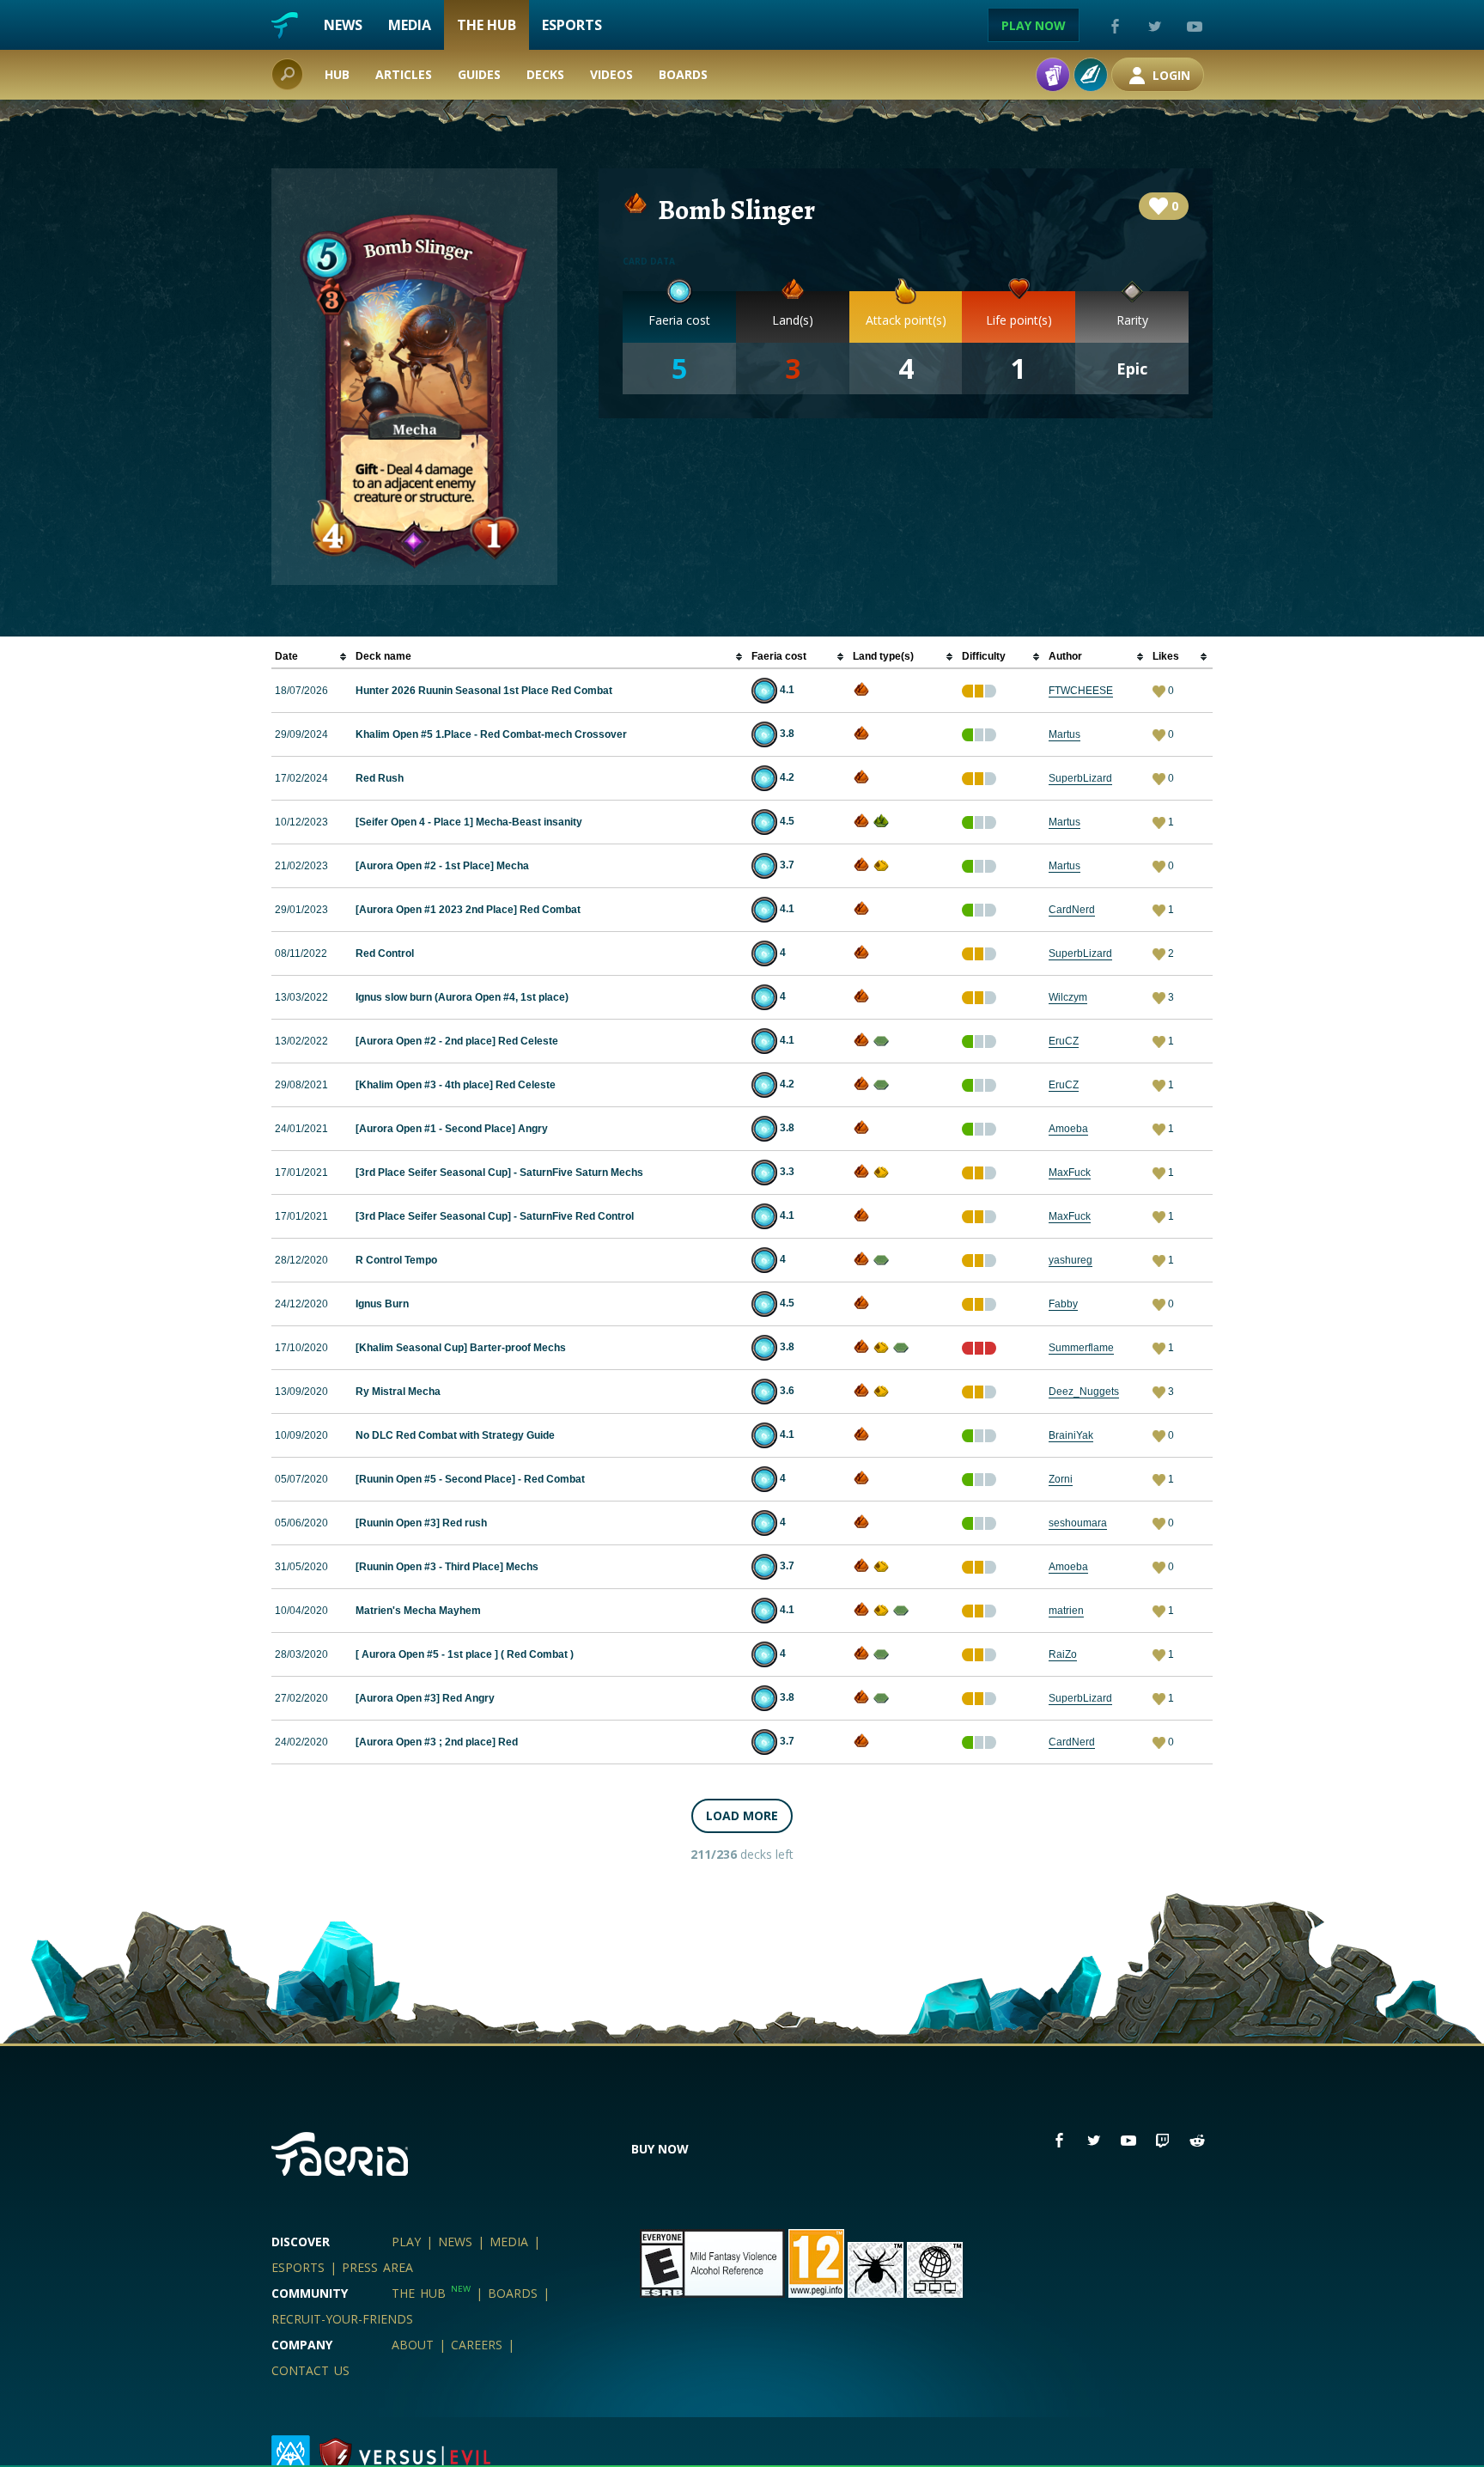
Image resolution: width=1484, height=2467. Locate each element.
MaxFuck (1070, 1173)
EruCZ (1064, 1041)
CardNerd (1072, 910)
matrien (1066, 1611)
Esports (572, 25)
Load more (742, 1815)
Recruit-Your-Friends (342, 2319)
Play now (1034, 25)
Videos (611, 74)
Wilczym (1068, 997)
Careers (477, 2345)
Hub (337, 74)
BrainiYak (1071, 1435)
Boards (683, 74)
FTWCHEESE (1081, 691)
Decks (545, 74)
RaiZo (1063, 1654)
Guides (479, 74)
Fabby (1063, 1304)
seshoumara (1078, 1523)
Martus (1064, 734)
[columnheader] (312, 657)
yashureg (1070, 1260)
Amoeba (1068, 1129)
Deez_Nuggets (1084, 1392)
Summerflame (1081, 1348)
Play (406, 2242)
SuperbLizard (1080, 778)
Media (410, 25)
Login (1170, 75)
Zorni (1061, 1479)
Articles (404, 74)
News (343, 25)
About (413, 2345)
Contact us (310, 2370)
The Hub (487, 25)
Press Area (377, 2267)
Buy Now (660, 2149)
